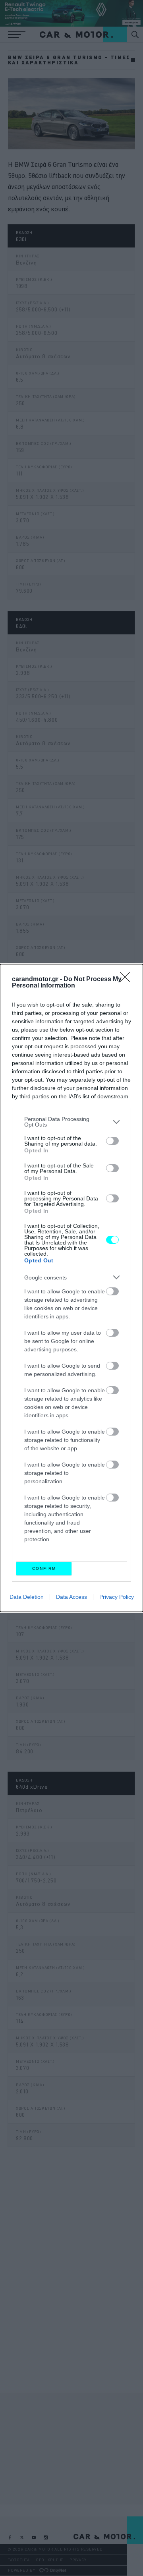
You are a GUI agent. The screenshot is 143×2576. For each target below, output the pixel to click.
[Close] (128, 980)
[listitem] (71, 1122)
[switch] (112, 1141)
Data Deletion (27, 1597)
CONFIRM (44, 1568)
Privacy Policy (117, 1597)
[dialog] (71, 1288)
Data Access (71, 1597)
